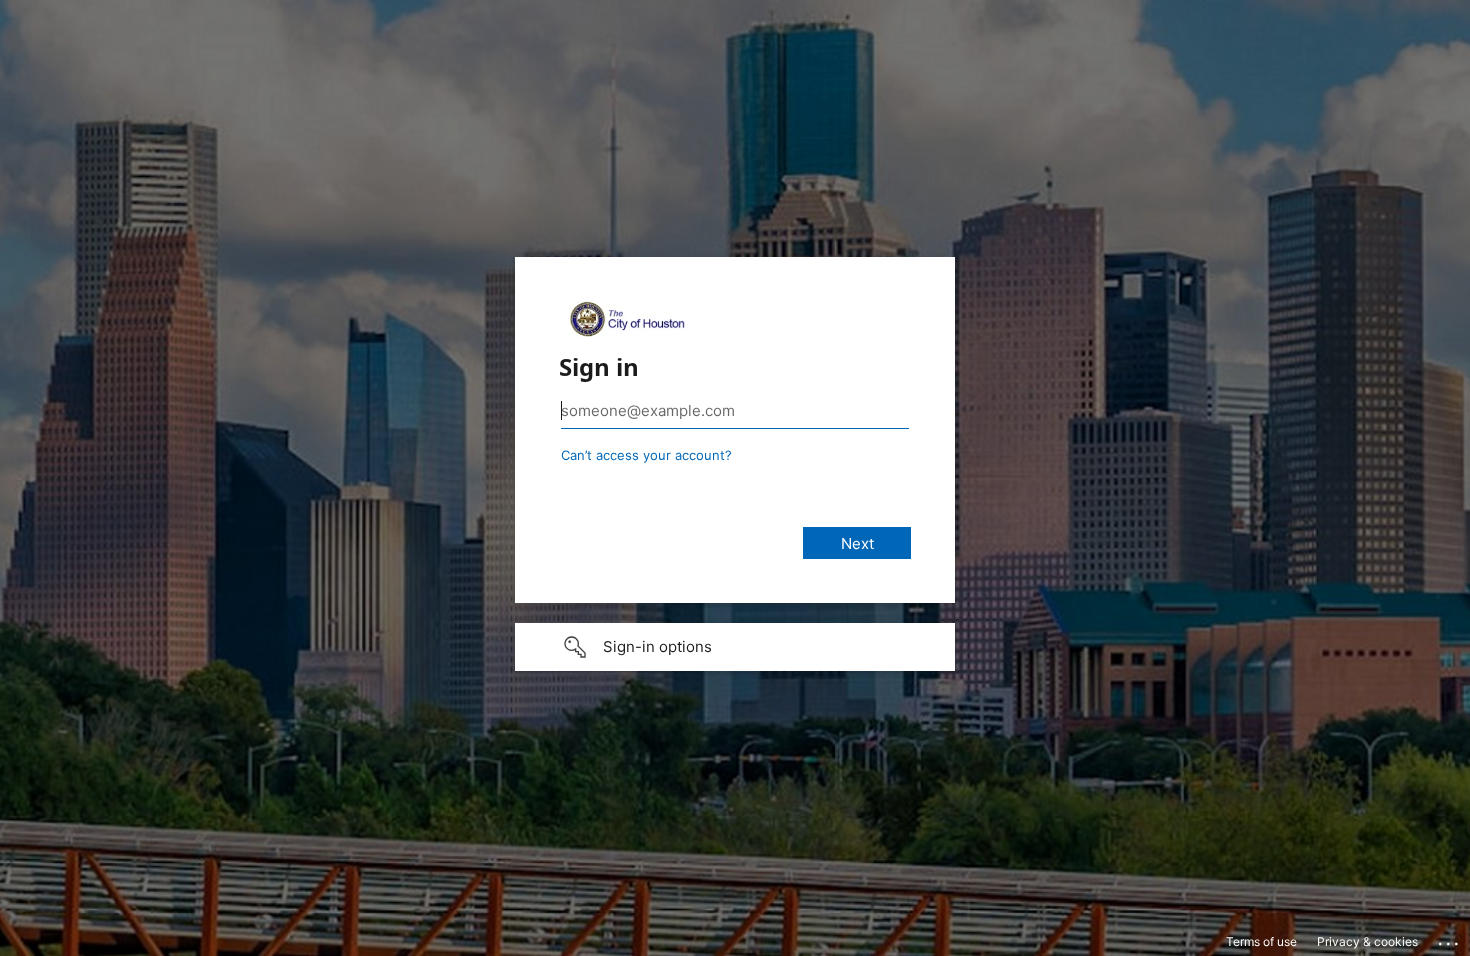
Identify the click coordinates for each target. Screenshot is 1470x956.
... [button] (1450, 939)
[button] (735, 647)
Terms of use (1261, 941)
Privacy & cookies (1367, 941)
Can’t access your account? (646, 455)
